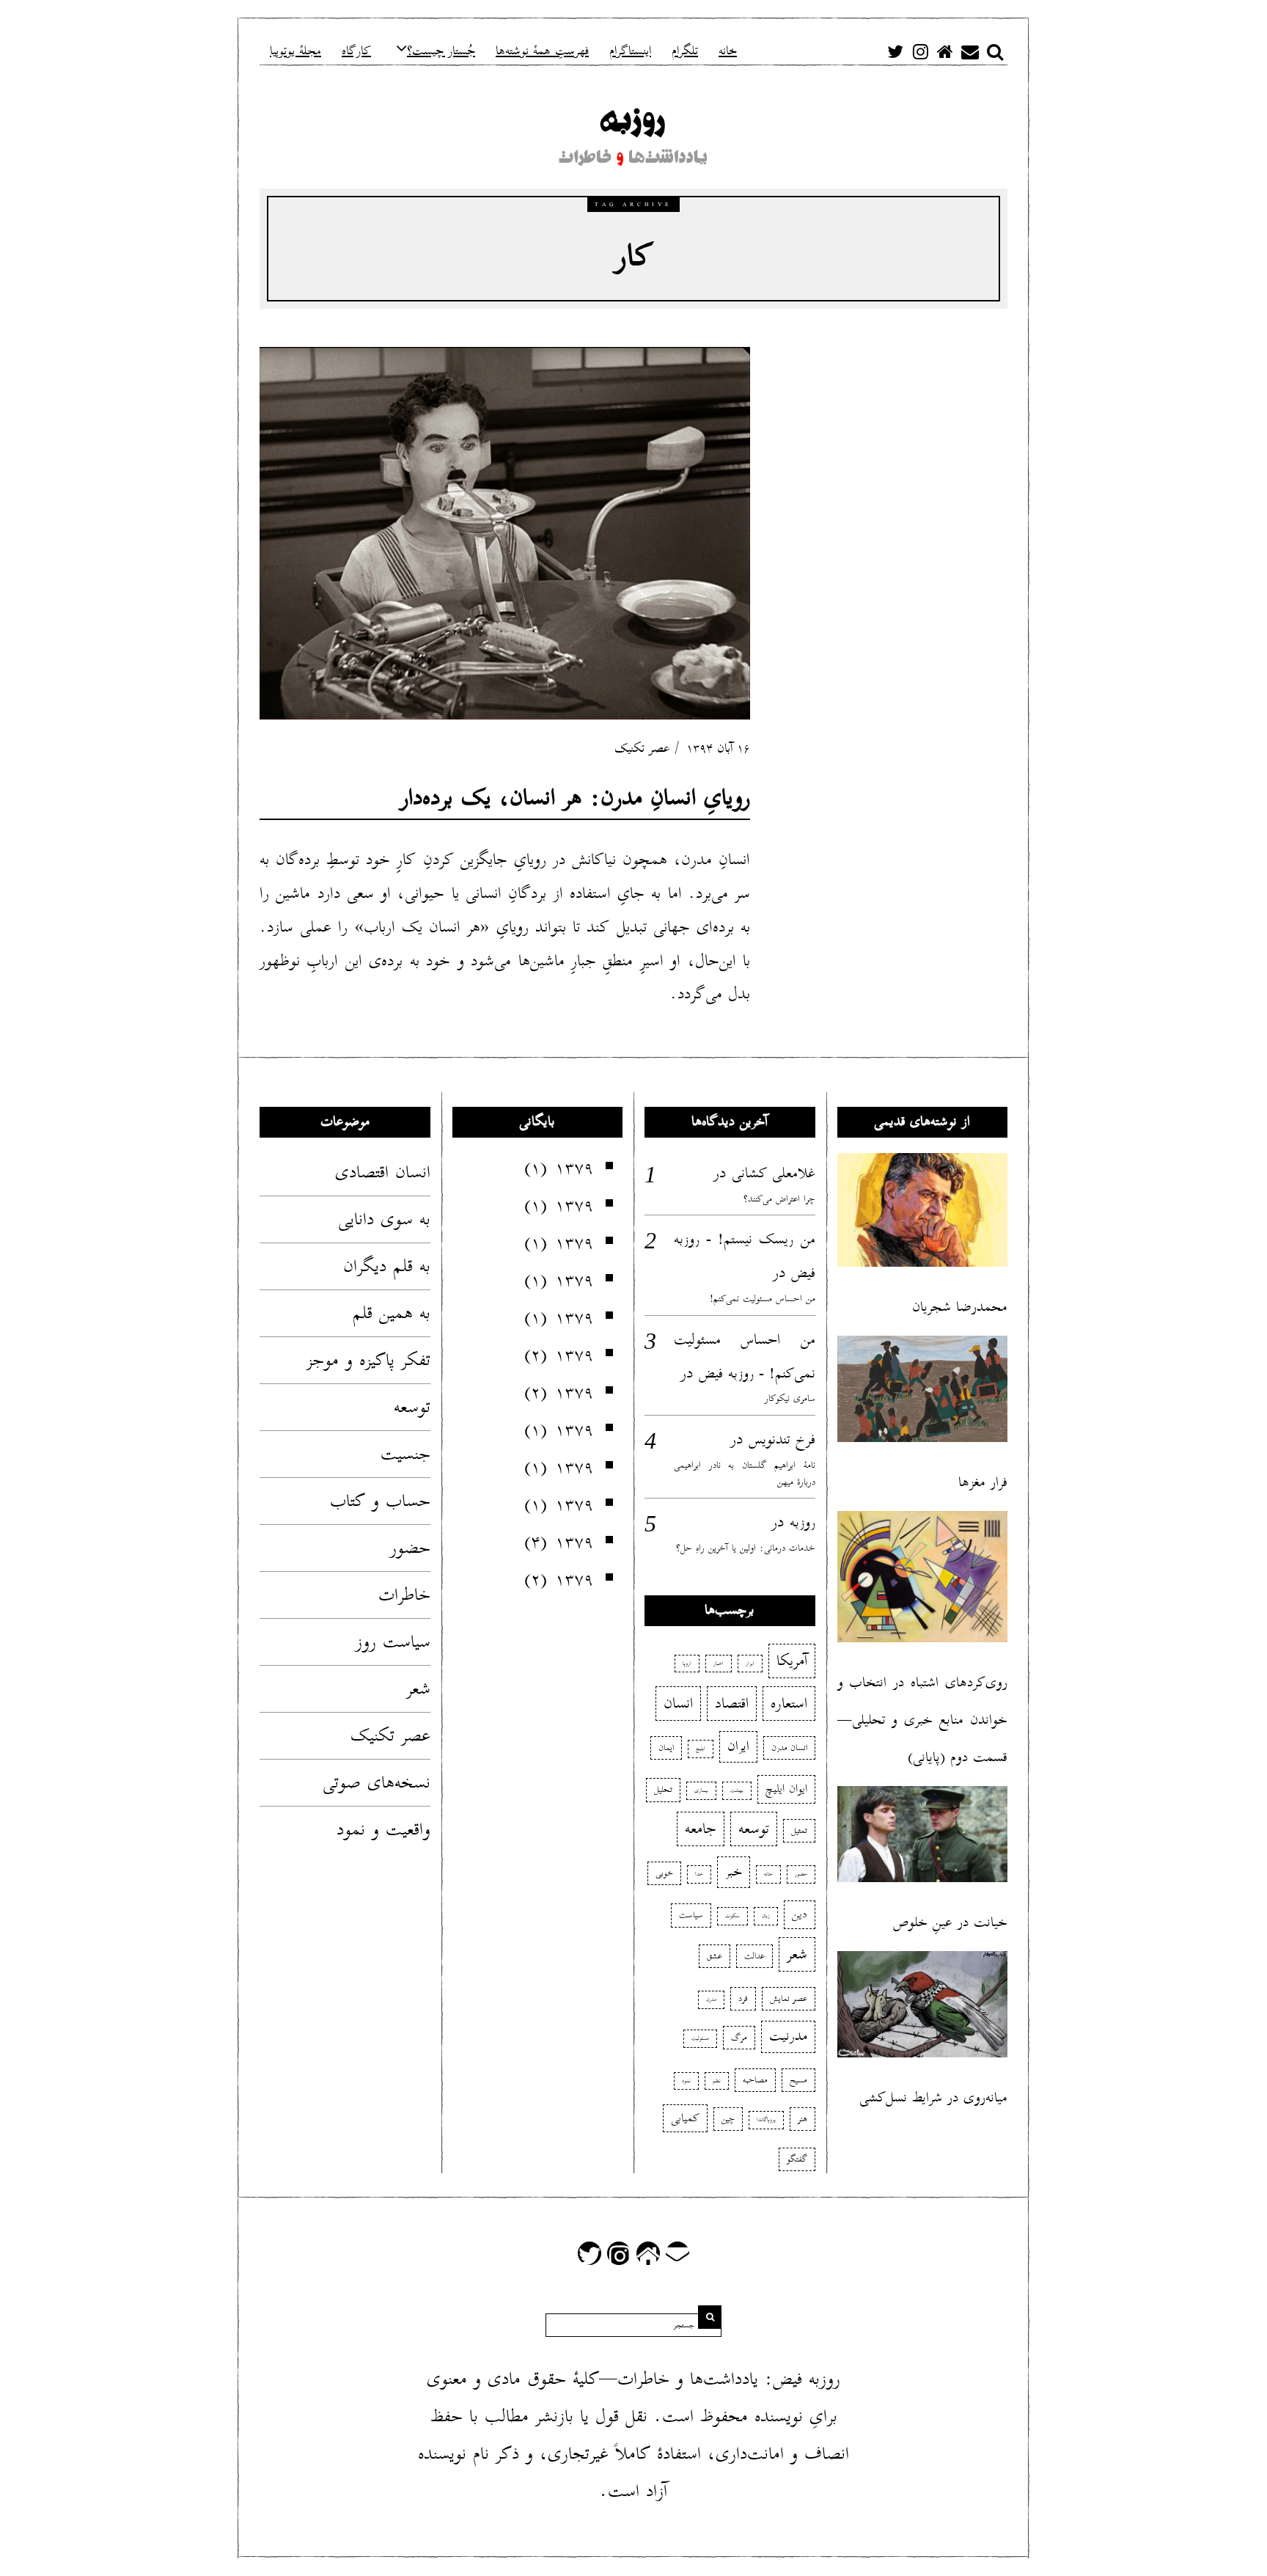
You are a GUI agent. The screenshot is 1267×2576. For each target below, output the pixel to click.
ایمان (666, 1748)
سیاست (691, 1915)
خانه (768, 1874)
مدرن (711, 1999)
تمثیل (799, 1830)
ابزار (750, 1664)
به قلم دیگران (387, 1266)
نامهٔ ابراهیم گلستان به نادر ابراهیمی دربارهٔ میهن (745, 1474)
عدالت (754, 1956)
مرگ (739, 2037)
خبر (734, 1872)
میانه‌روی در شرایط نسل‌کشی (933, 2097)
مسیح (798, 2080)
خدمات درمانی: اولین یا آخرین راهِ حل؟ (746, 1548)
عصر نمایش (789, 1998)
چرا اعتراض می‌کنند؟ (779, 1199)
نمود (686, 2081)
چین (728, 2119)
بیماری (701, 1790)
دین (800, 1914)
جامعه (701, 1829)
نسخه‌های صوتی (377, 1782)
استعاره (789, 1703)
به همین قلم (392, 1313)
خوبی (664, 1873)
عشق (715, 1956)
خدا (699, 1874)
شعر (418, 1688)
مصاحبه (755, 2080)
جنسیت (405, 1454)
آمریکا (792, 1661)
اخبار (719, 1664)
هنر (803, 2119)
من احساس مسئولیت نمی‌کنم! (763, 1299)
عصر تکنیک (642, 749)
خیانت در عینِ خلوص (950, 1922)
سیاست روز (393, 1642)
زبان (766, 1916)
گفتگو (797, 2159)
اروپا (687, 1664)
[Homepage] (945, 51)
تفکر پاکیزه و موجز (368, 1360)
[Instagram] (920, 51)
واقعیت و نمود (383, 1829)
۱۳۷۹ (574, 1168)
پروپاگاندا (766, 2120)
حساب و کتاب (380, 1501)
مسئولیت (700, 2038)
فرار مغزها (983, 1482)
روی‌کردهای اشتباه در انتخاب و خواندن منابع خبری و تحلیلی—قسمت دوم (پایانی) (923, 1720)
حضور (410, 1548)
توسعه (412, 1407)
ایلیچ (701, 1749)
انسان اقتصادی (383, 1172)
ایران (738, 1746)
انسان (678, 1703)
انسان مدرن (789, 1748)
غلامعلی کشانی (774, 1173)
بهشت (737, 1790)
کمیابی (685, 2118)
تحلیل (663, 1789)
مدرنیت (788, 2036)
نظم (717, 2081)
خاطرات (404, 1595)
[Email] (970, 51)
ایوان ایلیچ (786, 1789)
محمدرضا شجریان (960, 1307)
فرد (743, 1998)
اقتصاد (732, 1703)
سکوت (732, 1916)
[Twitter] (895, 51)
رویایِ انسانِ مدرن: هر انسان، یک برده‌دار (575, 798)
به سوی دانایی (384, 1219)
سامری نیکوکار (790, 1398)
